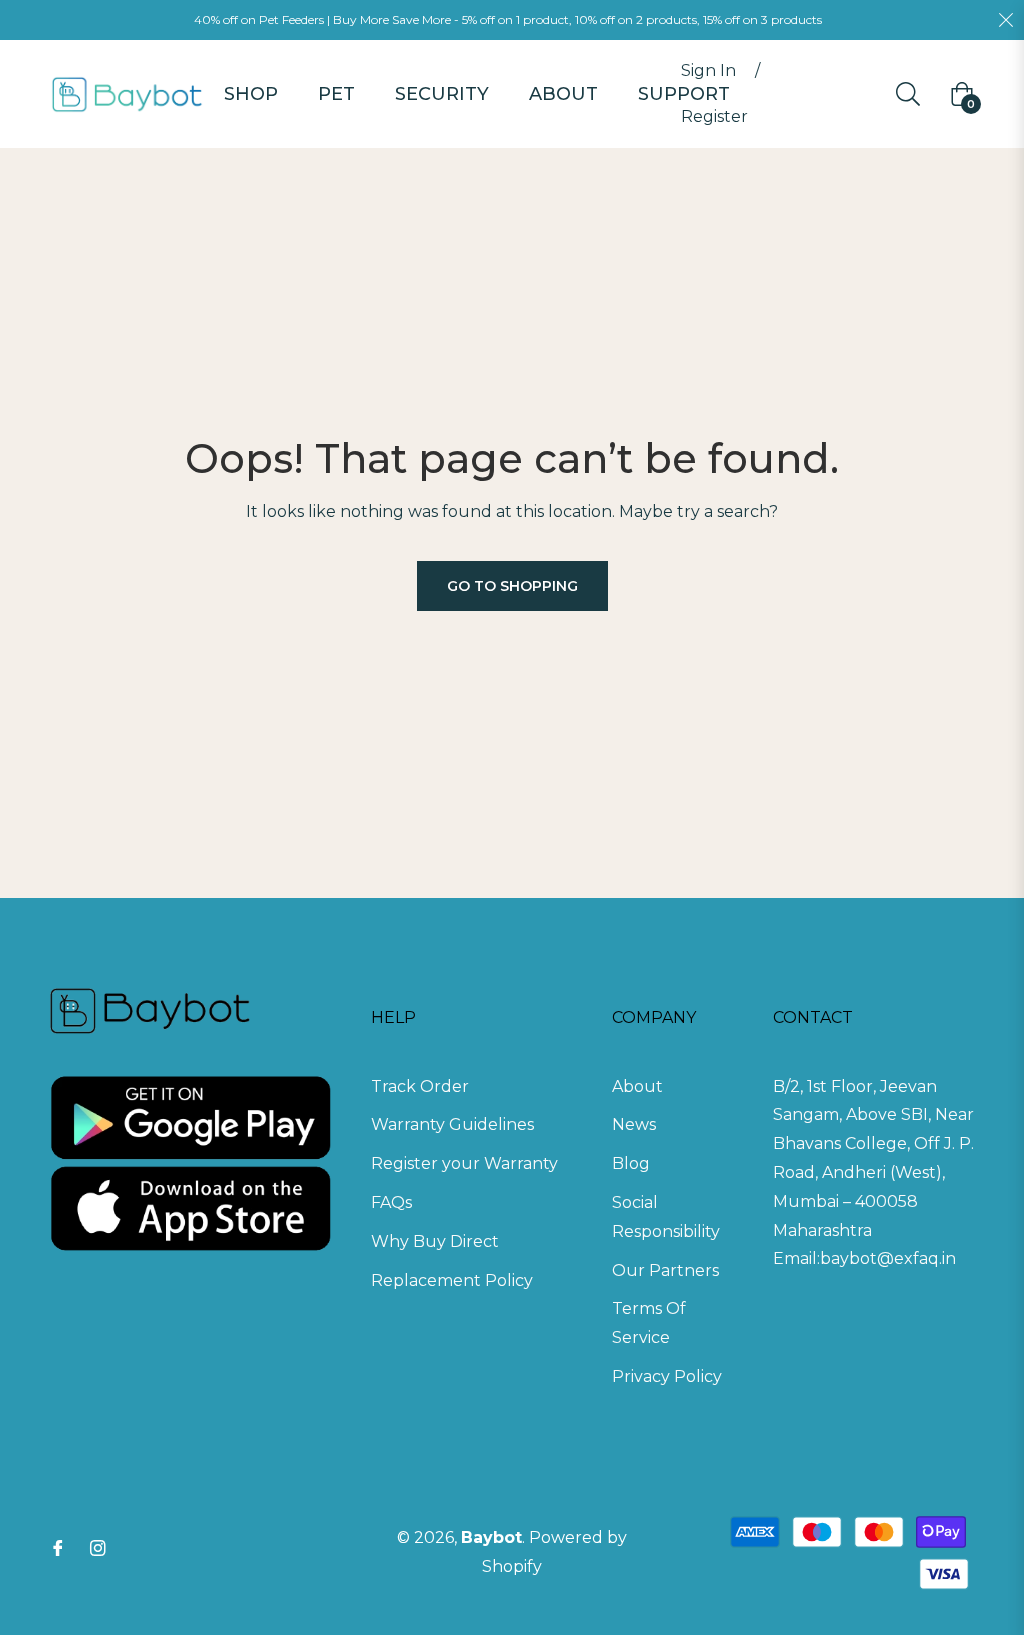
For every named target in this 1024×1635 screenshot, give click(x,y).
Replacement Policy (452, 1280)
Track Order (420, 1086)
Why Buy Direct (435, 1241)
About (637, 1086)
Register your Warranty (464, 1163)
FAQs (391, 1202)
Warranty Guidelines (452, 1124)
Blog (631, 1163)
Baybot (491, 1537)
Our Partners (665, 1270)
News (634, 1124)
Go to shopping (512, 586)
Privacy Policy (667, 1376)
